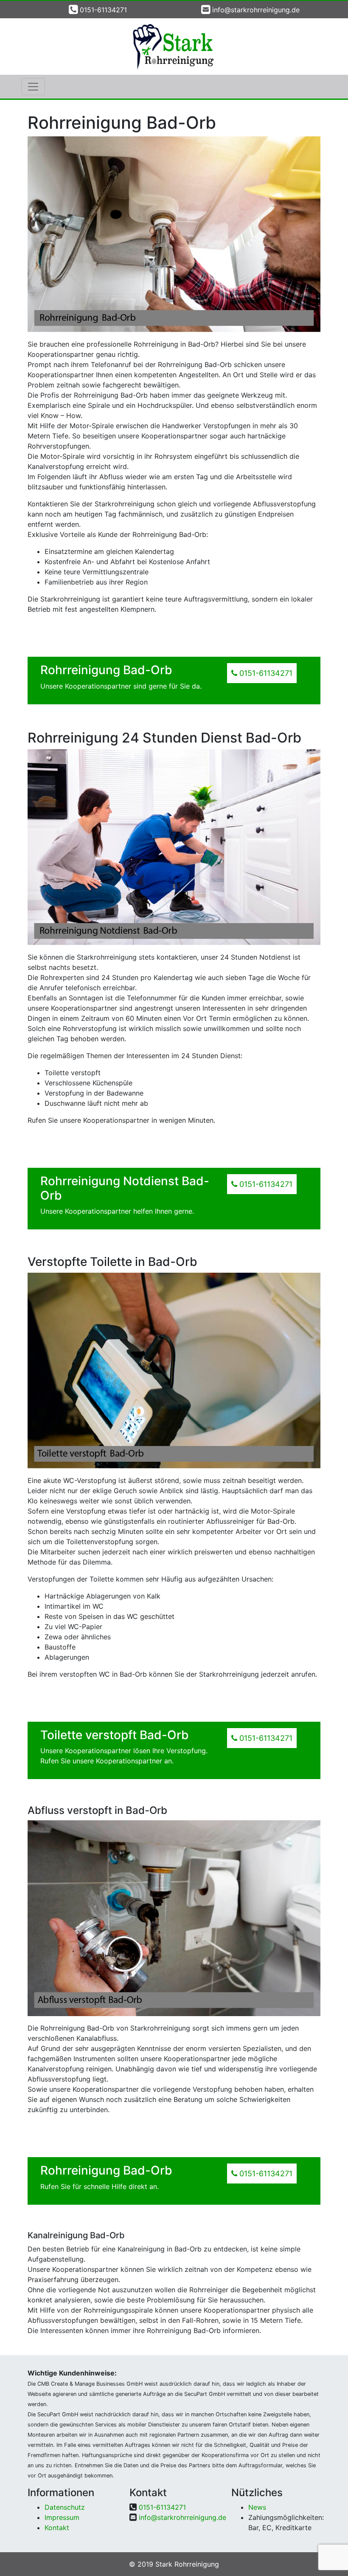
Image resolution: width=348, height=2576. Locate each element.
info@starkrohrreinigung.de (256, 10)
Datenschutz (65, 2507)
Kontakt (57, 2528)
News (257, 2507)
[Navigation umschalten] (33, 87)
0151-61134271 (103, 10)
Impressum (62, 2517)
